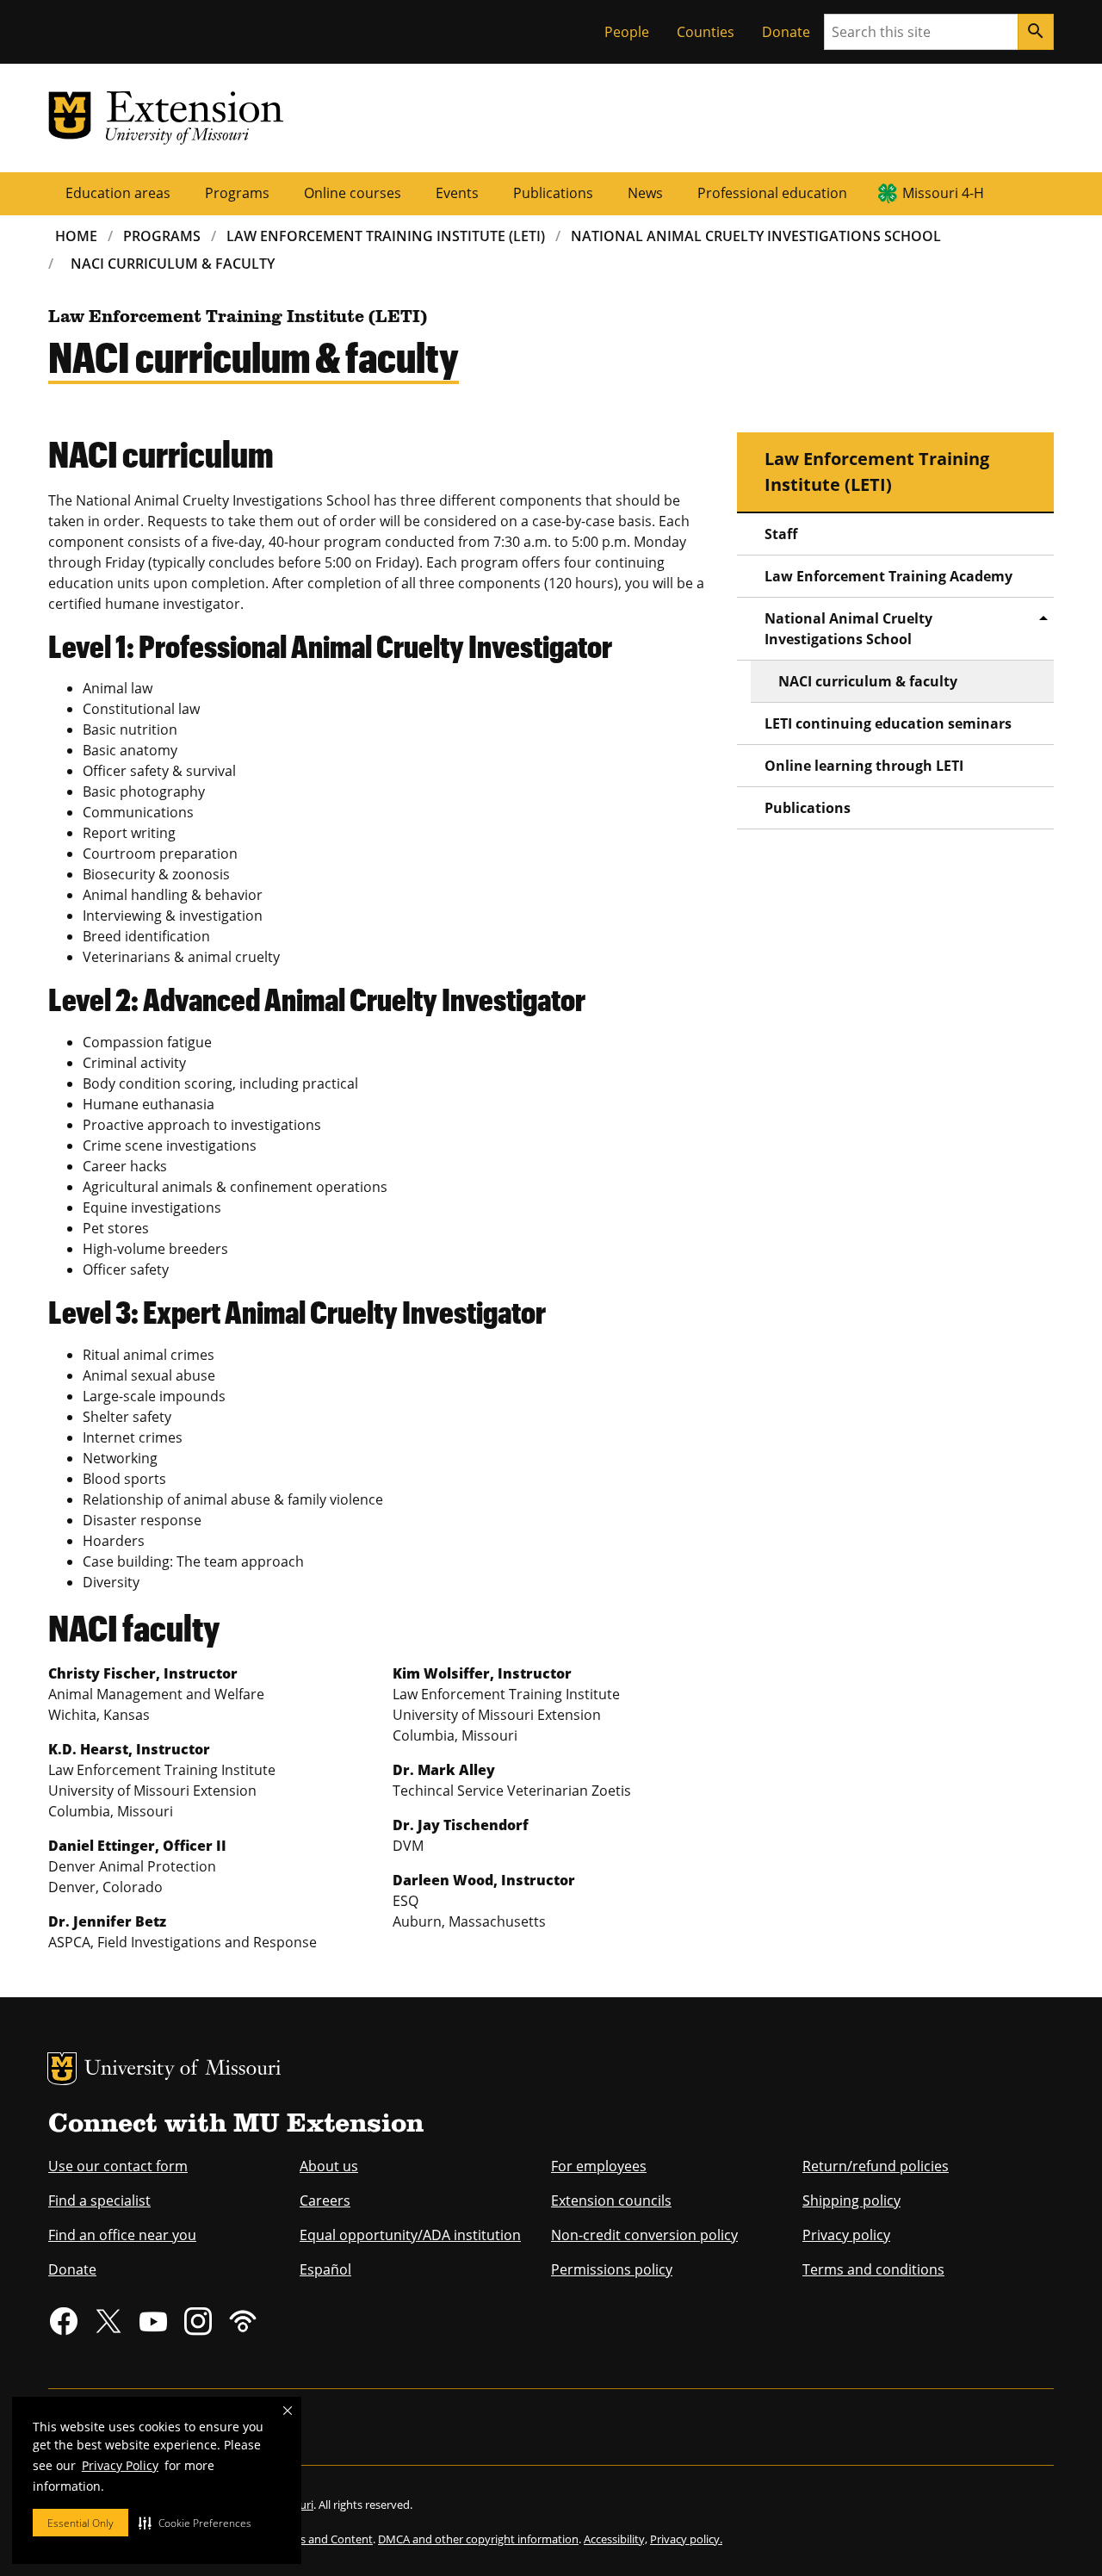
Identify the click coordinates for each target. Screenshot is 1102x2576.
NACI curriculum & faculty (868, 681)
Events (457, 193)
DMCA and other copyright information (478, 2539)
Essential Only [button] (80, 2523)
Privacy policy (846, 2235)
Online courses (353, 193)
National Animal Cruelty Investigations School (756, 236)
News (645, 193)
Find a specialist (99, 2200)
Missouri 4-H (943, 193)
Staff (781, 534)
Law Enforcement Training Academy (888, 576)
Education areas (118, 193)
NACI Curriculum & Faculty (173, 264)
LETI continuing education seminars (888, 723)
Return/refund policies (876, 2166)
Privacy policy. (686, 2539)
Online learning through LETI (864, 766)
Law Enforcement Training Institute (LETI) (386, 236)
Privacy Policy (120, 2465)
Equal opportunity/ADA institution (410, 2235)
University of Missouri (183, 2070)
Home (76, 236)
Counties (706, 32)
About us (329, 2166)
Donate (786, 32)
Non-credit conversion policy (644, 2235)
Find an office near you (122, 2235)
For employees (599, 2166)
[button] (195, 2523)
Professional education (772, 193)
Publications (553, 193)
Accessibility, (616, 2539)
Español (325, 2269)
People (627, 32)
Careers (325, 2200)
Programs (237, 193)
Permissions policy (612, 2269)
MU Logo (62, 2069)
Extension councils (611, 2200)
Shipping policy (851, 2200)
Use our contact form (118, 2166)
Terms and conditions (873, 2269)
